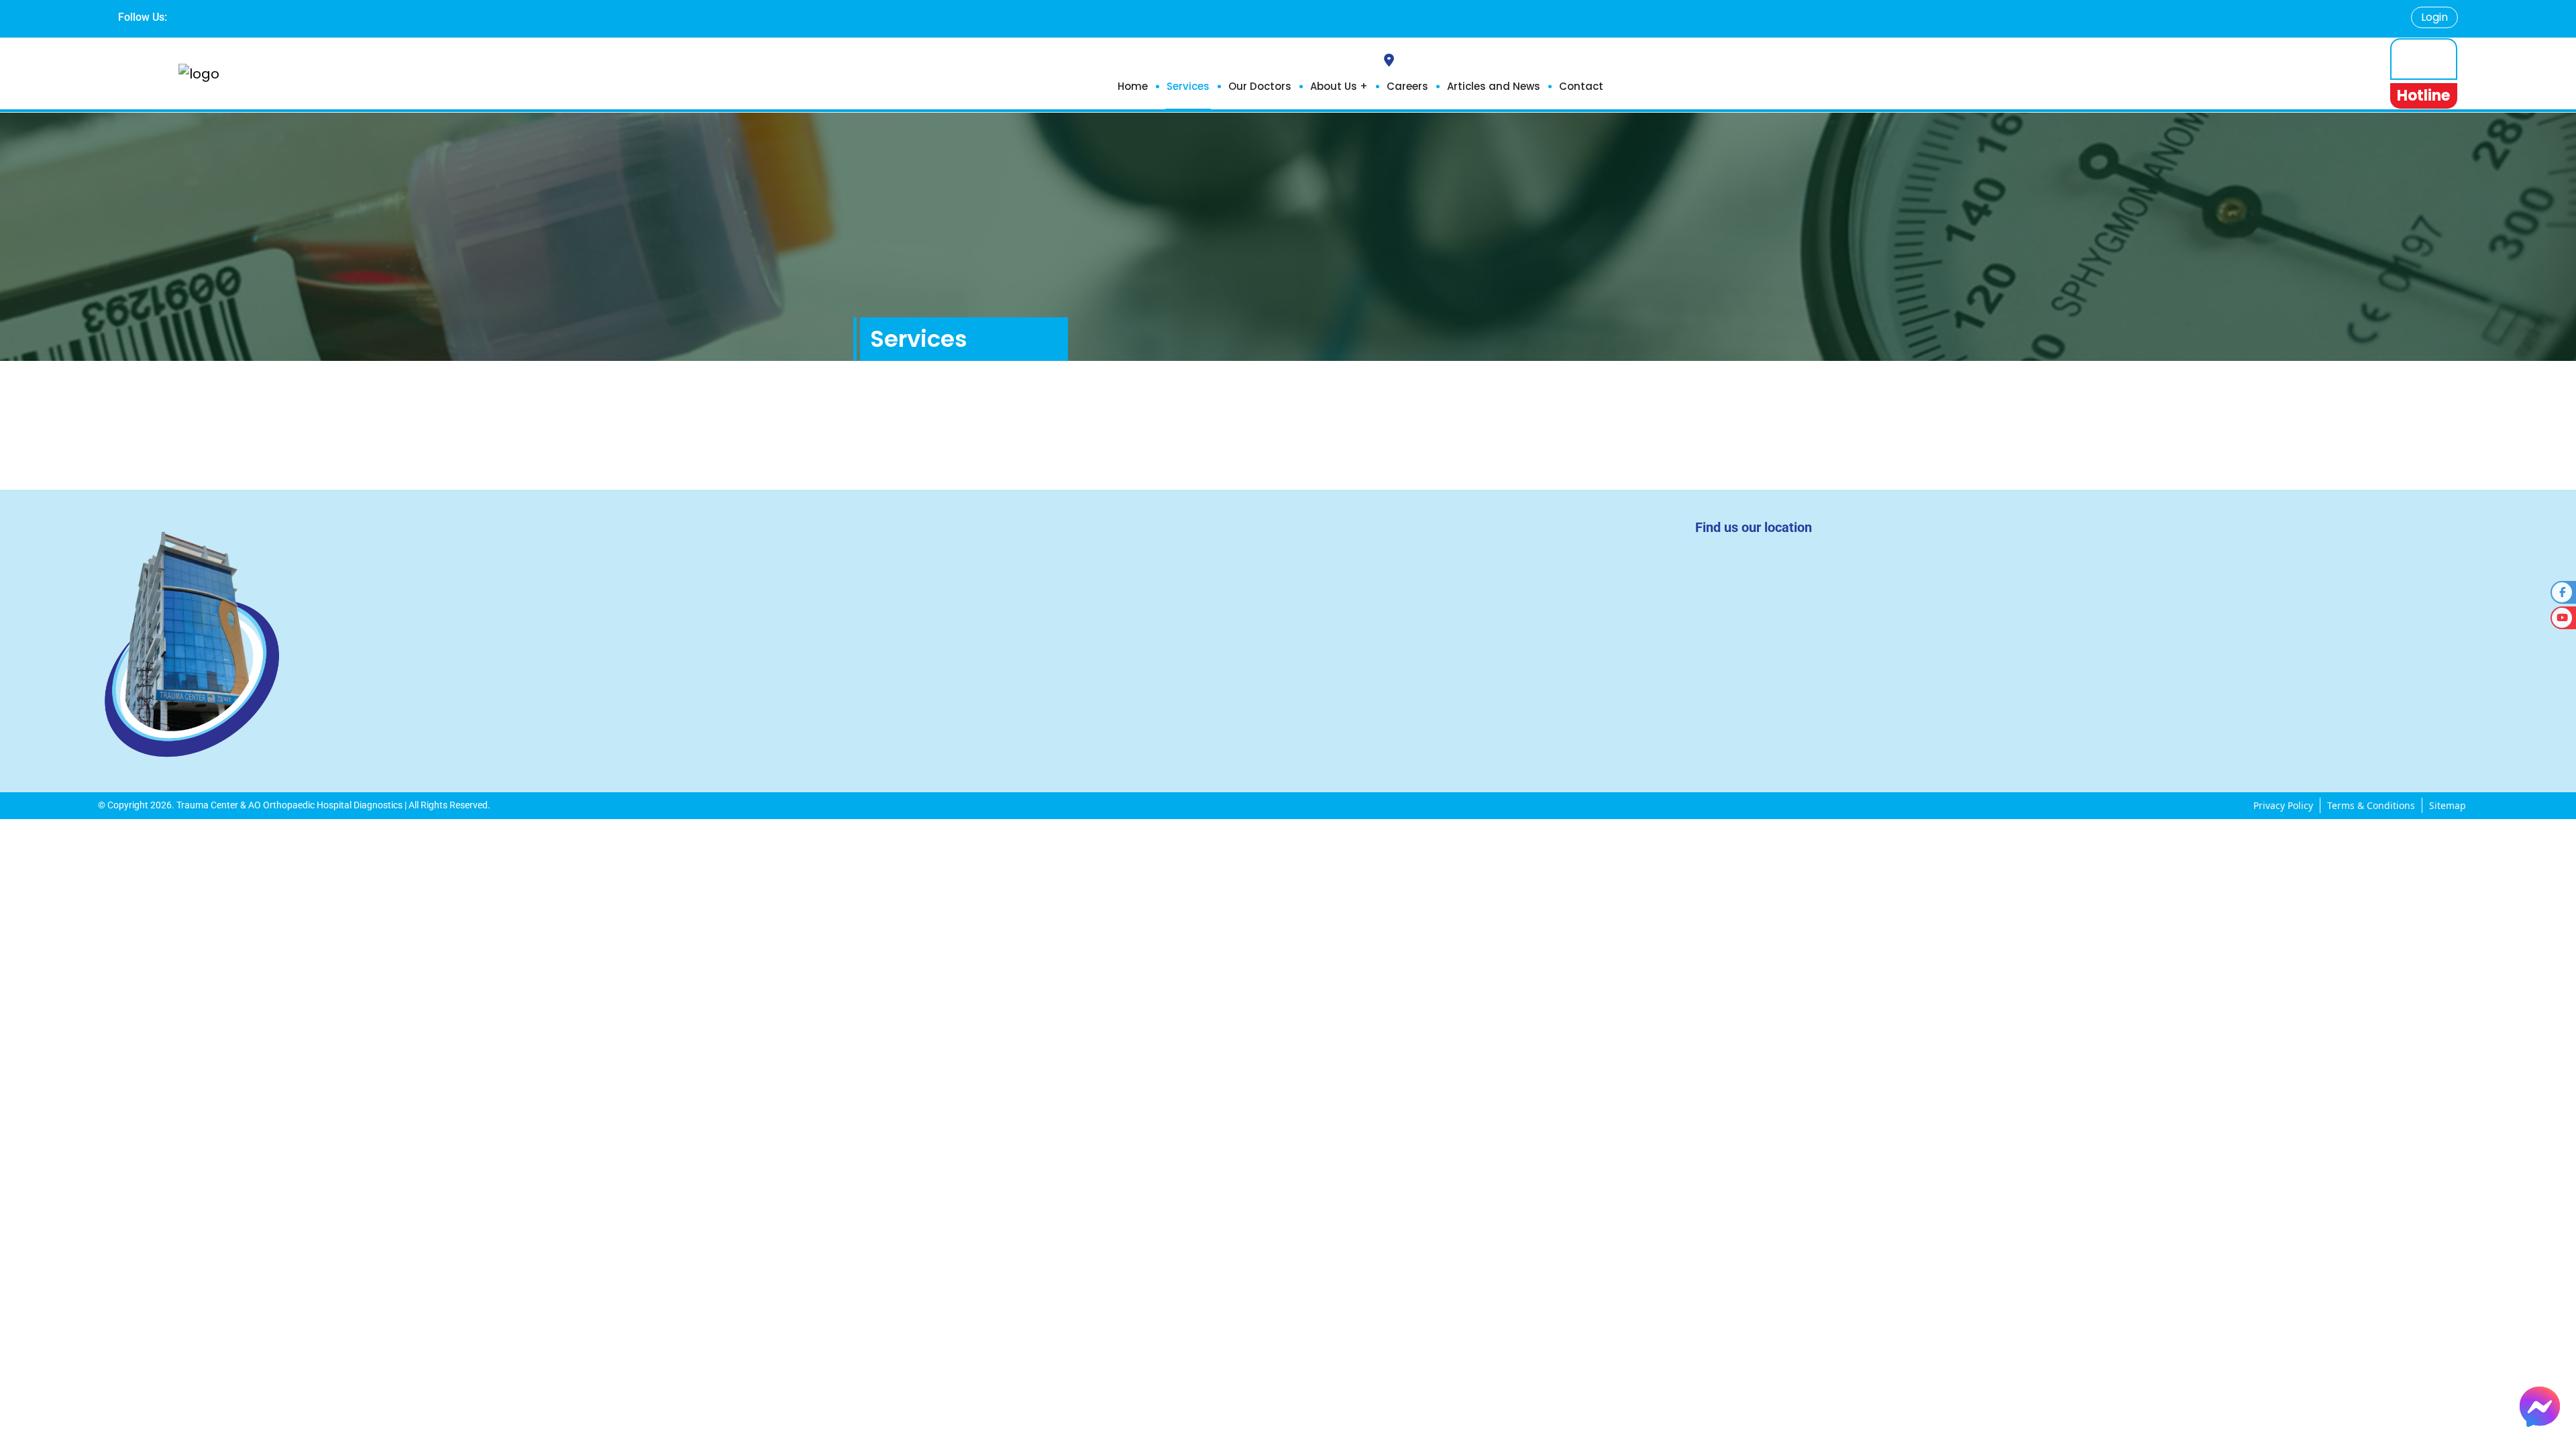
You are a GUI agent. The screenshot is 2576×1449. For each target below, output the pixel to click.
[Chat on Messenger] (2540, 1407)
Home (1133, 86)
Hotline (2423, 96)
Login (2434, 17)
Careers (1407, 86)
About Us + (1339, 86)
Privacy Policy (2283, 805)
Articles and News (1494, 86)
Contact (1581, 86)
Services (1188, 86)
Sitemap (2448, 805)
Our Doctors (1260, 86)
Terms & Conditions (2371, 805)
